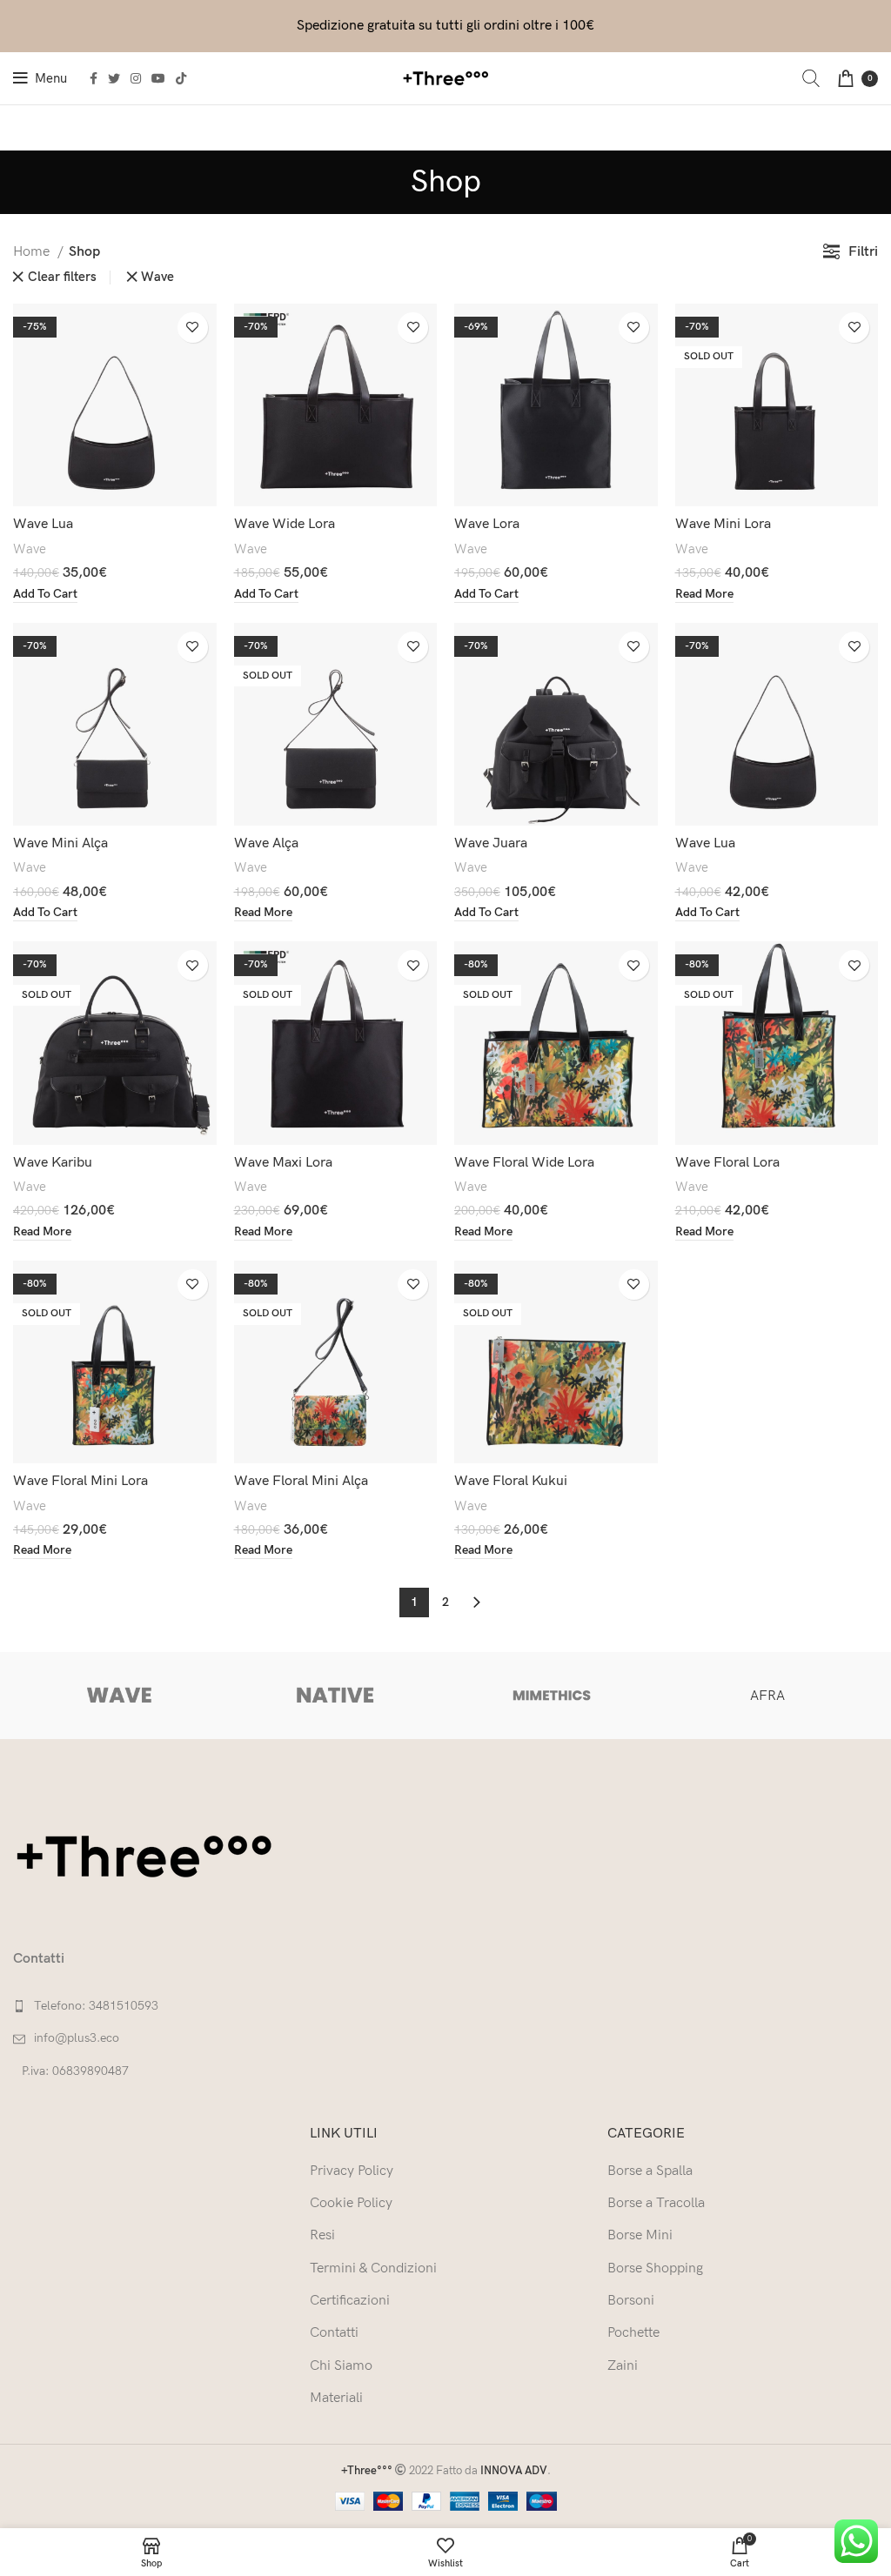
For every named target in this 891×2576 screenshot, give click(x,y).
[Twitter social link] (114, 78)
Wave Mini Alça (60, 843)
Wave (157, 277)
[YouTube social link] (158, 78)
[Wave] (119, 1696)
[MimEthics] (552, 1696)
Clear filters (62, 277)
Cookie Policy (351, 2203)
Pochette (633, 2333)
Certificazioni (350, 2301)
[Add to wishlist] (193, 328)
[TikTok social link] (181, 78)
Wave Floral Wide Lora (524, 1163)
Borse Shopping (655, 2268)
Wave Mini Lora (723, 524)
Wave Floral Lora (727, 1163)
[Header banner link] (445, 26)
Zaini (623, 2366)
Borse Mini (640, 2235)
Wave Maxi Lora (283, 1163)
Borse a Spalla (650, 2171)
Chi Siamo (341, 2366)
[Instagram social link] (136, 78)
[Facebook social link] (94, 78)
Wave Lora (487, 524)
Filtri (863, 252)
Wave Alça (266, 843)
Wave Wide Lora (285, 524)
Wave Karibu (53, 1163)
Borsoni (631, 2301)
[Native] (335, 1696)
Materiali (336, 2398)
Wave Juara (491, 843)
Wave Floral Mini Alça (301, 1481)
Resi (322, 2235)
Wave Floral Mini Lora (80, 1481)
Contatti (334, 2333)
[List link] (223, 2006)
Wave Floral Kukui (511, 1481)
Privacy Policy (352, 2171)
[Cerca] (811, 78)
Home (33, 252)
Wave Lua (43, 524)
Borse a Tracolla (656, 2203)
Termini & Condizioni (373, 2268)
